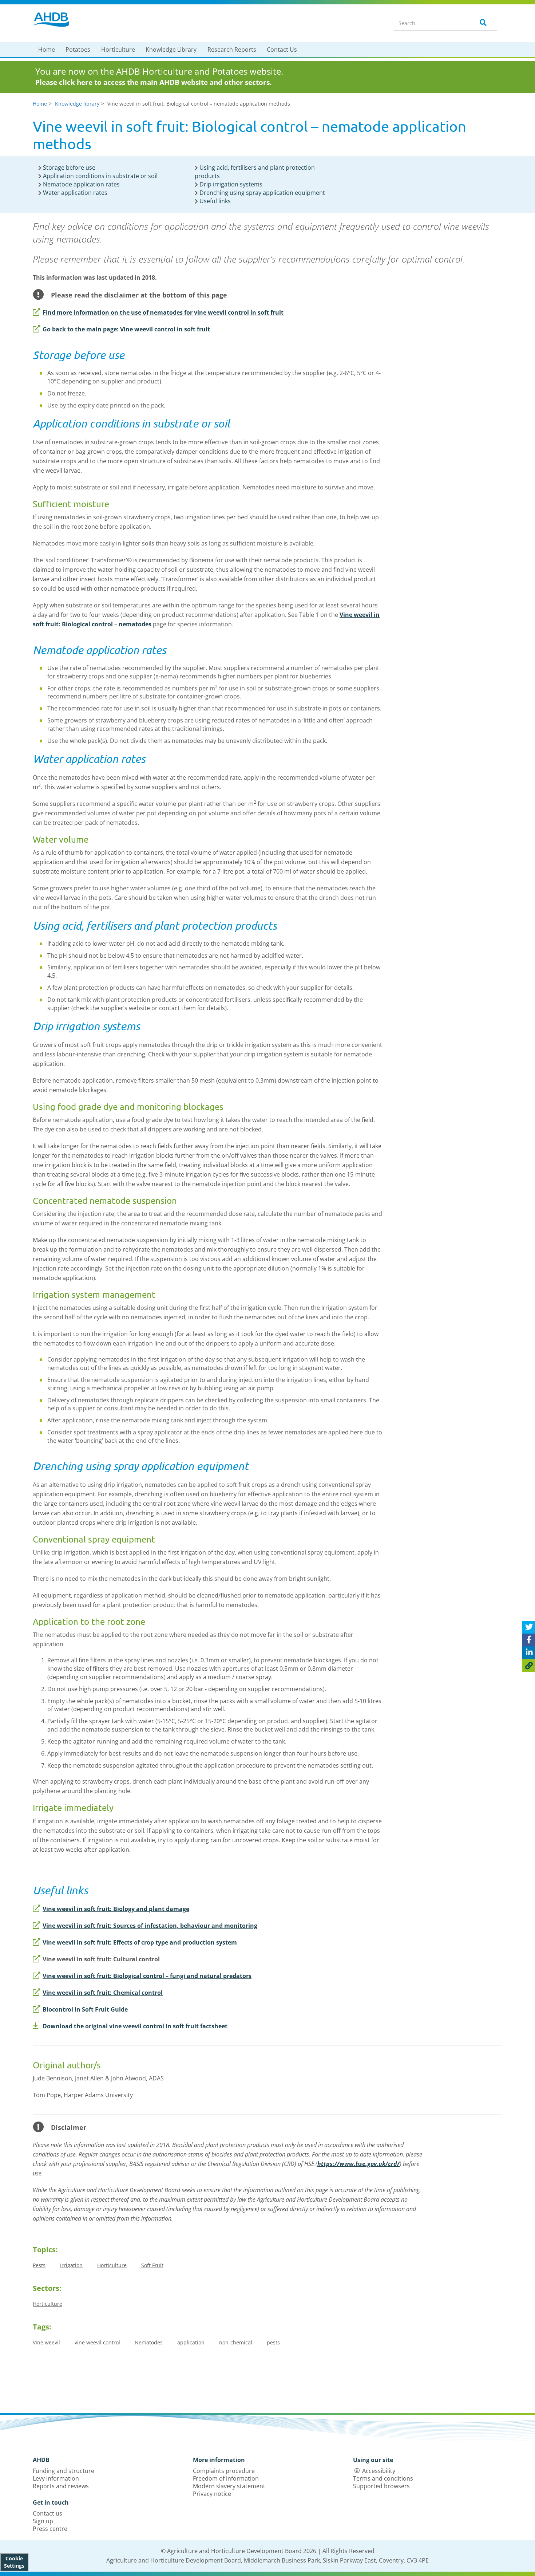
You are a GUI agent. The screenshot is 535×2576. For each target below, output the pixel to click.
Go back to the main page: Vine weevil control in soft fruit (126, 329)
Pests (39, 2265)
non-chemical (236, 2342)
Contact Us (282, 50)
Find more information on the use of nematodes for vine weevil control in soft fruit (163, 312)
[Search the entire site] (482, 23)
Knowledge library (77, 104)
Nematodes (149, 2342)
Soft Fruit (152, 2265)
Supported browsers (381, 2486)
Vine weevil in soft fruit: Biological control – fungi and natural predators (147, 1976)
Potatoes (78, 50)
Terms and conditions (383, 2478)
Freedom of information (226, 2478)
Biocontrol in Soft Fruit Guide (85, 2009)
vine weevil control (97, 2342)
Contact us (47, 2513)
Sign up (43, 2521)
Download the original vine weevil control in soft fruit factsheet (135, 2026)
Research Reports (232, 50)
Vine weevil (46, 2342)
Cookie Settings (14, 2562)
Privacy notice (212, 2494)
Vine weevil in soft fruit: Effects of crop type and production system (140, 1942)
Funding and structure (64, 2471)
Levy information (56, 2478)
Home (47, 50)
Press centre (50, 2529)
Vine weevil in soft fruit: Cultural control (101, 1959)
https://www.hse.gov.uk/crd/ (358, 2164)
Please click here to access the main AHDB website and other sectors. (153, 82)
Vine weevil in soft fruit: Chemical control (103, 1993)
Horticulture (118, 50)
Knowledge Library (171, 50)
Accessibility (379, 2471)
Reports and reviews (61, 2486)
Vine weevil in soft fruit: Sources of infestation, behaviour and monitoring (150, 1926)
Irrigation (71, 2265)
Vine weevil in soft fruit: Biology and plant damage (116, 1909)
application (191, 2342)
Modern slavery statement (229, 2486)
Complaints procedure (224, 2471)
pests (273, 2342)
